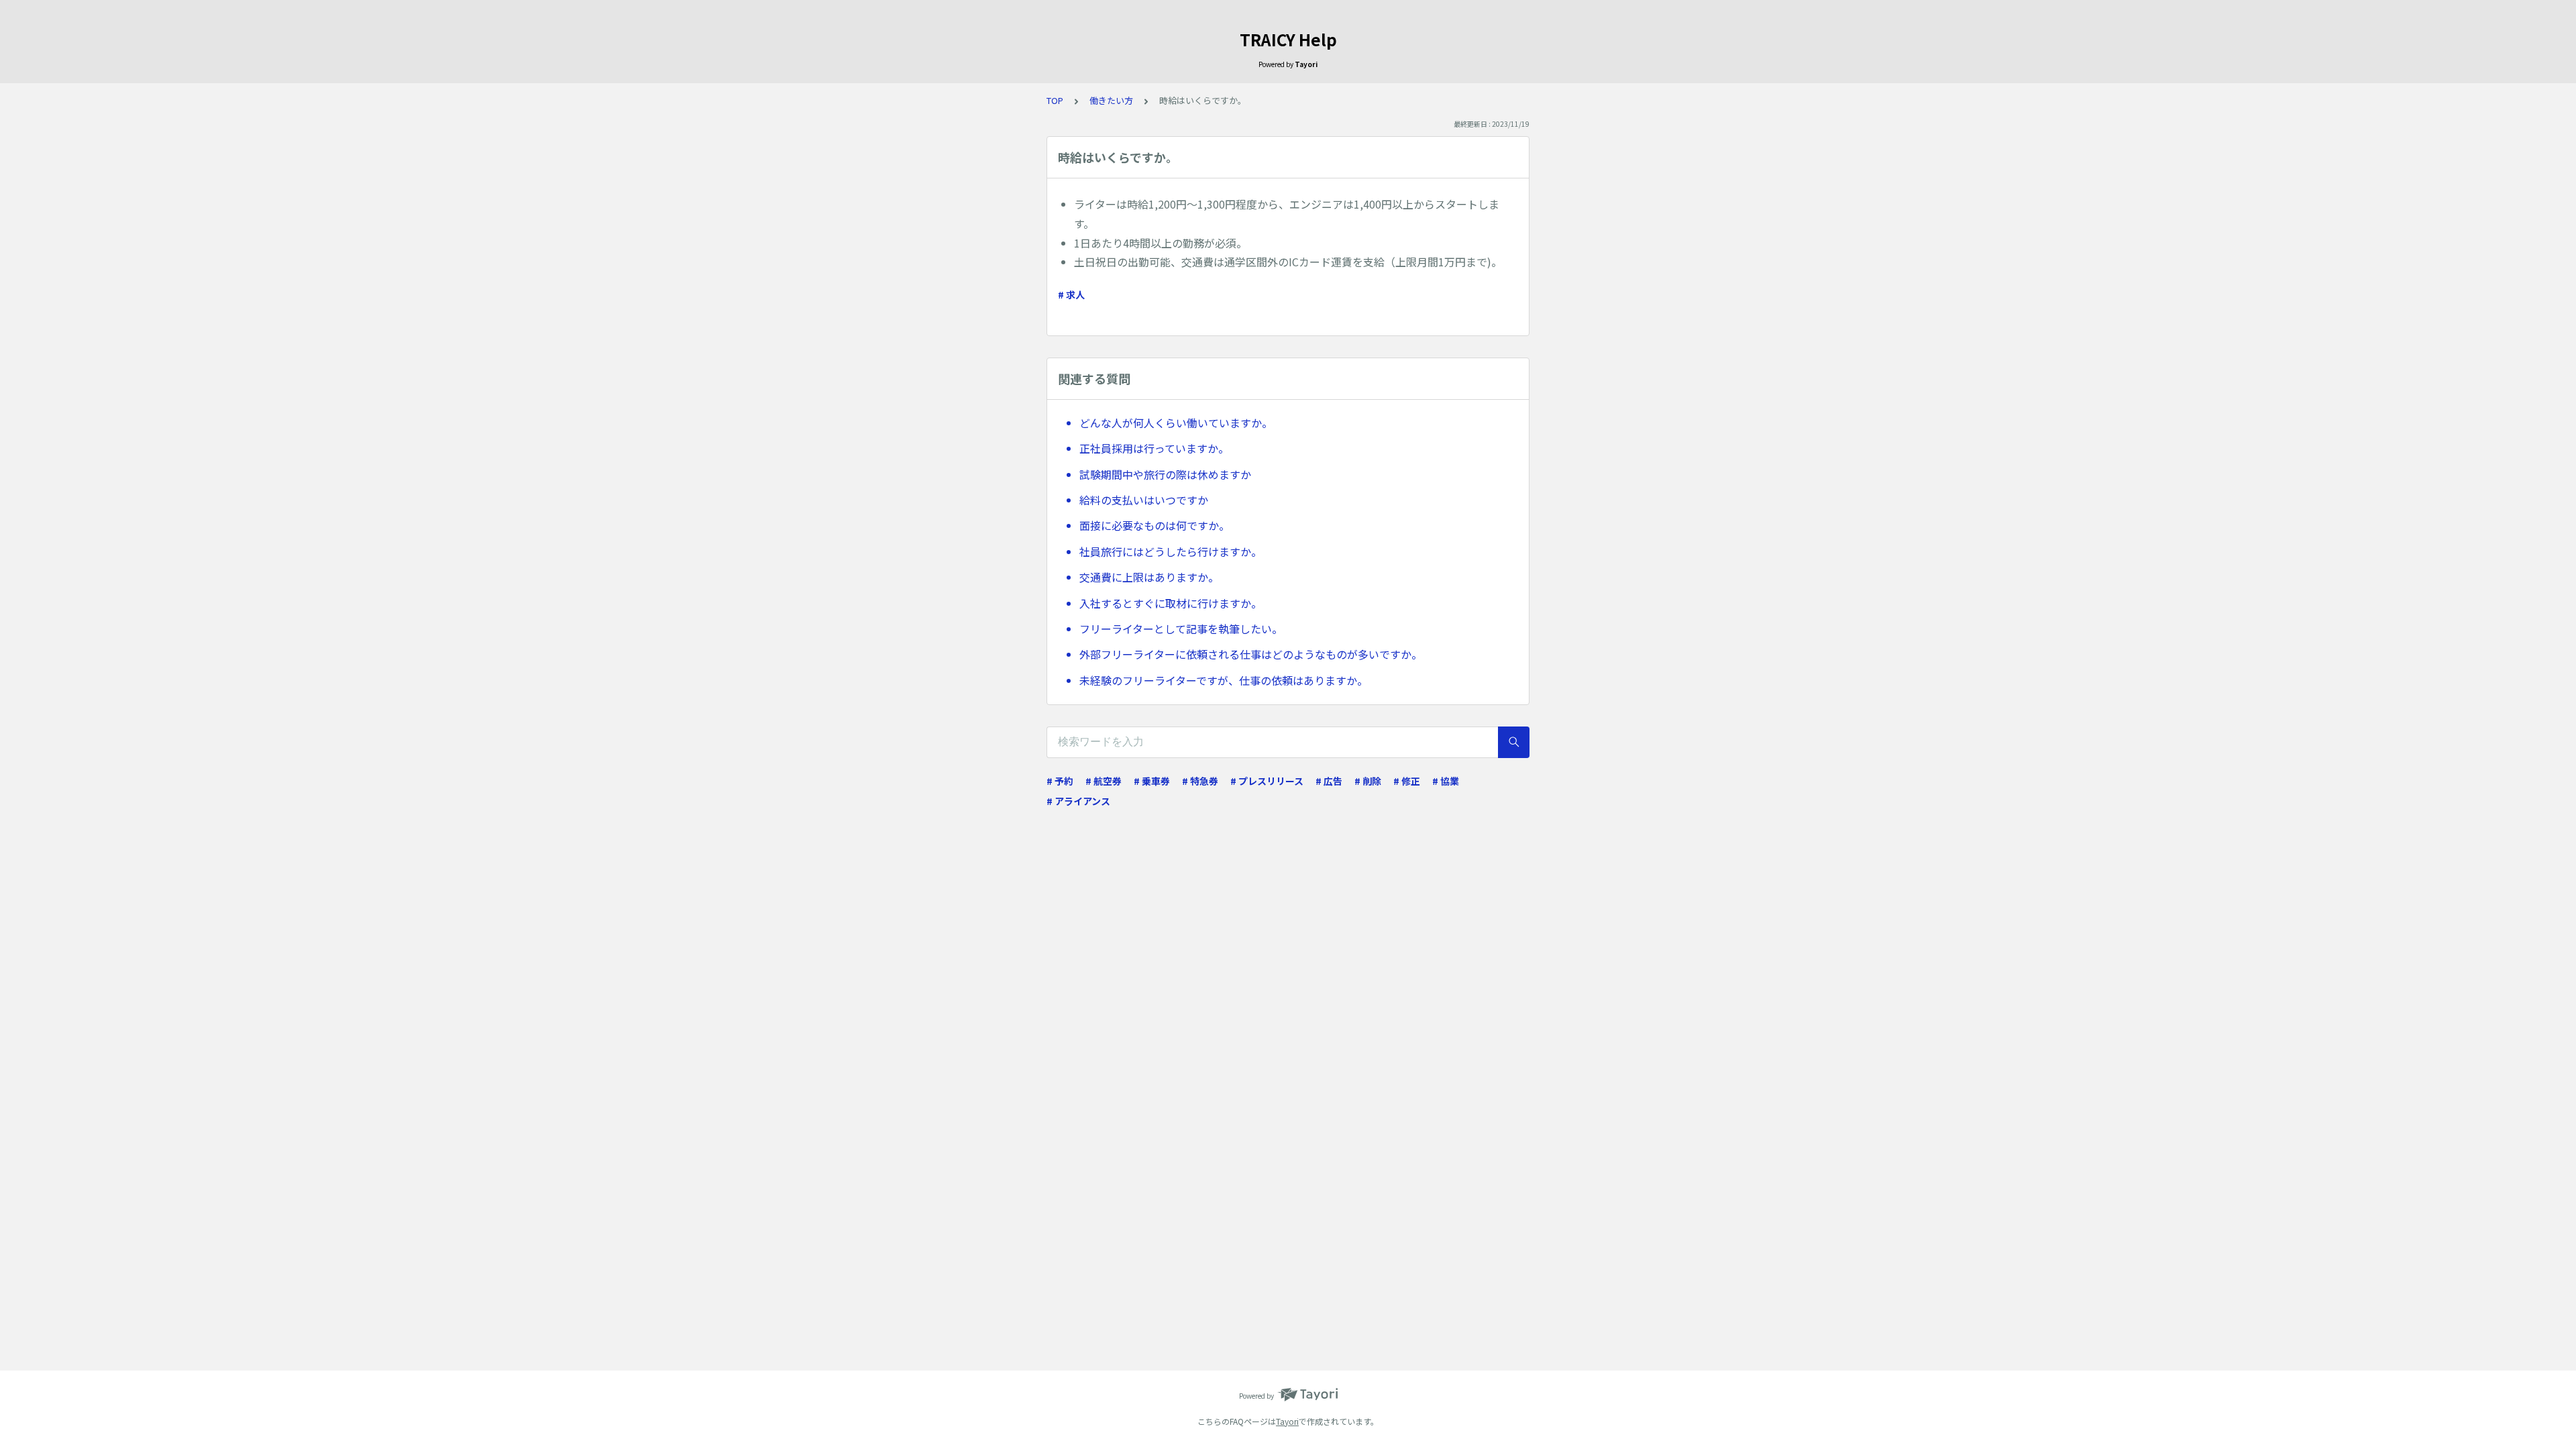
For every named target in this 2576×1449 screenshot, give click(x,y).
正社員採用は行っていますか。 (1154, 448)
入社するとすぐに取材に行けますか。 (1171, 603)
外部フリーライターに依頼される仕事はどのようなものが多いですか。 (1251, 654)
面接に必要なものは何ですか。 (1155, 525)
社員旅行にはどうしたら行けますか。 (1171, 551)
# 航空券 (1104, 781)
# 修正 (1407, 781)
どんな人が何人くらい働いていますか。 (1176, 423)
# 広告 (1329, 781)
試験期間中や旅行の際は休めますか (1165, 474)
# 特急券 (1200, 781)
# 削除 (1368, 781)
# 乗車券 (1152, 781)
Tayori (1287, 1421)
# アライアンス (1078, 801)
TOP (1055, 100)
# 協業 (1446, 781)
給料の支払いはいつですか (1144, 500)
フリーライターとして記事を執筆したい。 (1181, 629)
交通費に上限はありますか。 (1149, 577)
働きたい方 (1111, 100)
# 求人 (1071, 294)
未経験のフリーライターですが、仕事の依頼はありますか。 (1224, 680)
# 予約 (1060, 781)
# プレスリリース (1267, 781)
